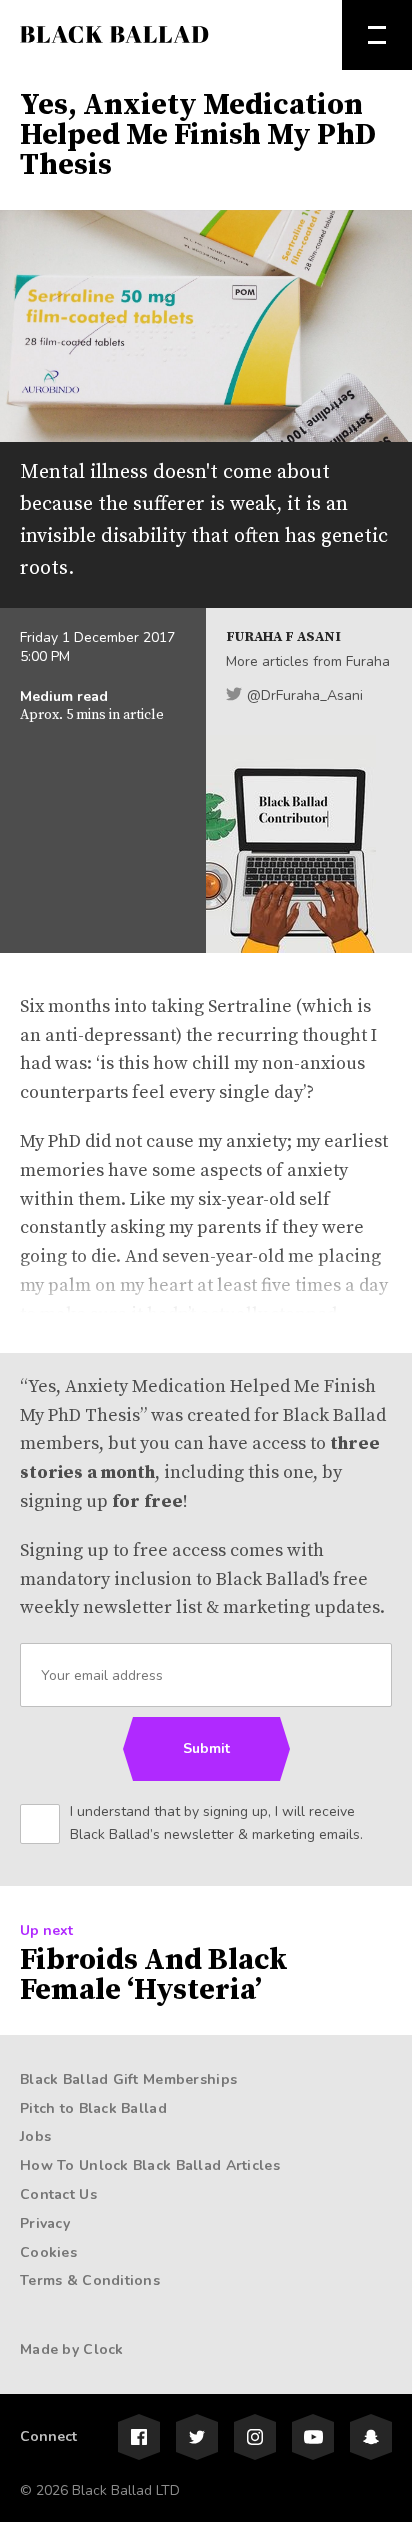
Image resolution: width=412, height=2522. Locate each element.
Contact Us (58, 2194)
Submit (206, 1748)
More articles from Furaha (308, 661)
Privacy (45, 2223)
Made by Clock (72, 2349)
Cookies (48, 2252)
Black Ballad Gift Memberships (128, 2079)
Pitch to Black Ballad (93, 2108)
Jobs (35, 2136)
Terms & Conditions (90, 2280)
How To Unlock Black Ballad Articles (150, 2165)
